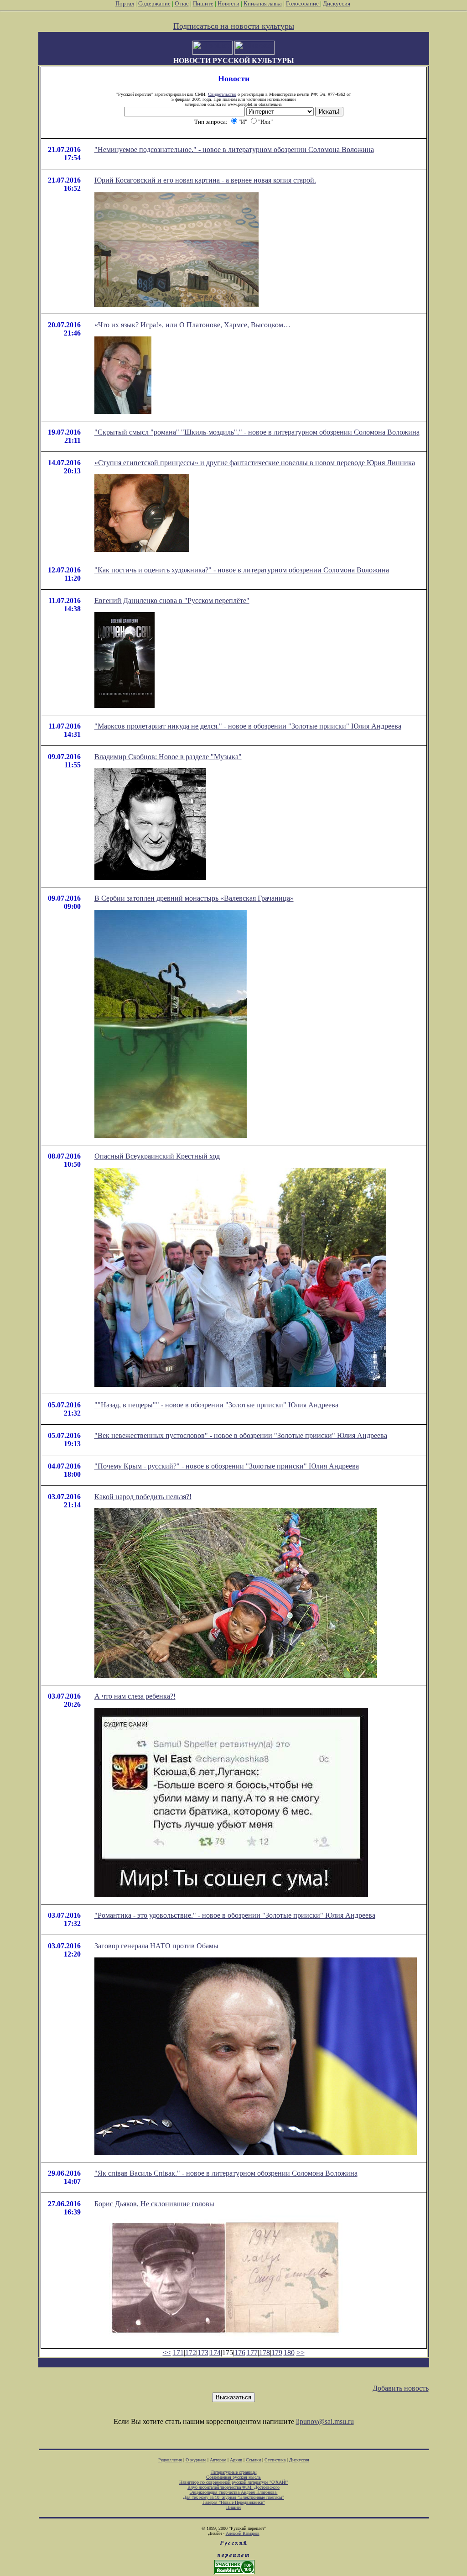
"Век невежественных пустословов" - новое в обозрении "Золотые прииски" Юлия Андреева (241, 1435)
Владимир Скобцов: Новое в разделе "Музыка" (168, 757)
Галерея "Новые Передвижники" (234, 2502)
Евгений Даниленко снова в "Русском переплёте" (172, 601)
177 (252, 2353)
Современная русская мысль (233, 2477)
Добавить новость (401, 2388)
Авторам (218, 2460)
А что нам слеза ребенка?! (135, 1696)
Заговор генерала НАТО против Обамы (156, 1946)
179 (277, 2353)
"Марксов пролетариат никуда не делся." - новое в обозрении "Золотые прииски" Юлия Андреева (248, 726)
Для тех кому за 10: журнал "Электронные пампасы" (233, 2497)
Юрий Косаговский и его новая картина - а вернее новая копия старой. (205, 180)
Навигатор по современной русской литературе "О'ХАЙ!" (234, 2482)
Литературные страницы (234, 2472)
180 (289, 2353)
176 (240, 2353)
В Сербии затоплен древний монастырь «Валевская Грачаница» (194, 898)
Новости (228, 3)
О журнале (196, 2460)
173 (203, 2353)
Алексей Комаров (243, 2533)
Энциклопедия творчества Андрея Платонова (234, 2492)
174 (215, 2353)
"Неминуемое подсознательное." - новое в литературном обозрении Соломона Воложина (234, 150)
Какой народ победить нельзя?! (143, 1497)
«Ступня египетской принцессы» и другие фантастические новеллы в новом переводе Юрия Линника (255, 463)
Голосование (303, 3)
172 (191, 2353)
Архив (236, 2460)
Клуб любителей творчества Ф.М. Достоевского (233, 2487)
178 (265, 2353)
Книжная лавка (263, 3)
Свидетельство (222, 94)
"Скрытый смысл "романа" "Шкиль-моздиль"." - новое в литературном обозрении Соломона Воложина (257, 432)
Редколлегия (170, 2460)
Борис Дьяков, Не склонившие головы (154, 2204)
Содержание (154, 3)
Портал (125, 3)
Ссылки (253, 2460)
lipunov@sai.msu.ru (325, 2421)
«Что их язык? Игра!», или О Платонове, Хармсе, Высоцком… (192, 325)
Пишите (203, 3)
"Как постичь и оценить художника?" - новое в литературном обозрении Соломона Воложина (242, 570)
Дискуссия (337, 3)
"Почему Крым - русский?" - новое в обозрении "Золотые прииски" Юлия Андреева (227, 1466)
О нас (182, 3)
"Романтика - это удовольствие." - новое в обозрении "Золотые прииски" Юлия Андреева (235, 1915)
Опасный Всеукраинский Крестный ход (157, 1156)
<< (167, 2353)
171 (178, 2353)
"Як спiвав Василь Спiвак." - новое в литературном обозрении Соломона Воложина (226, 2173)
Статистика (275, 2460)
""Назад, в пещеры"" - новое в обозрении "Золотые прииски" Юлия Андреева (216, 1405)
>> (301, 2353)
